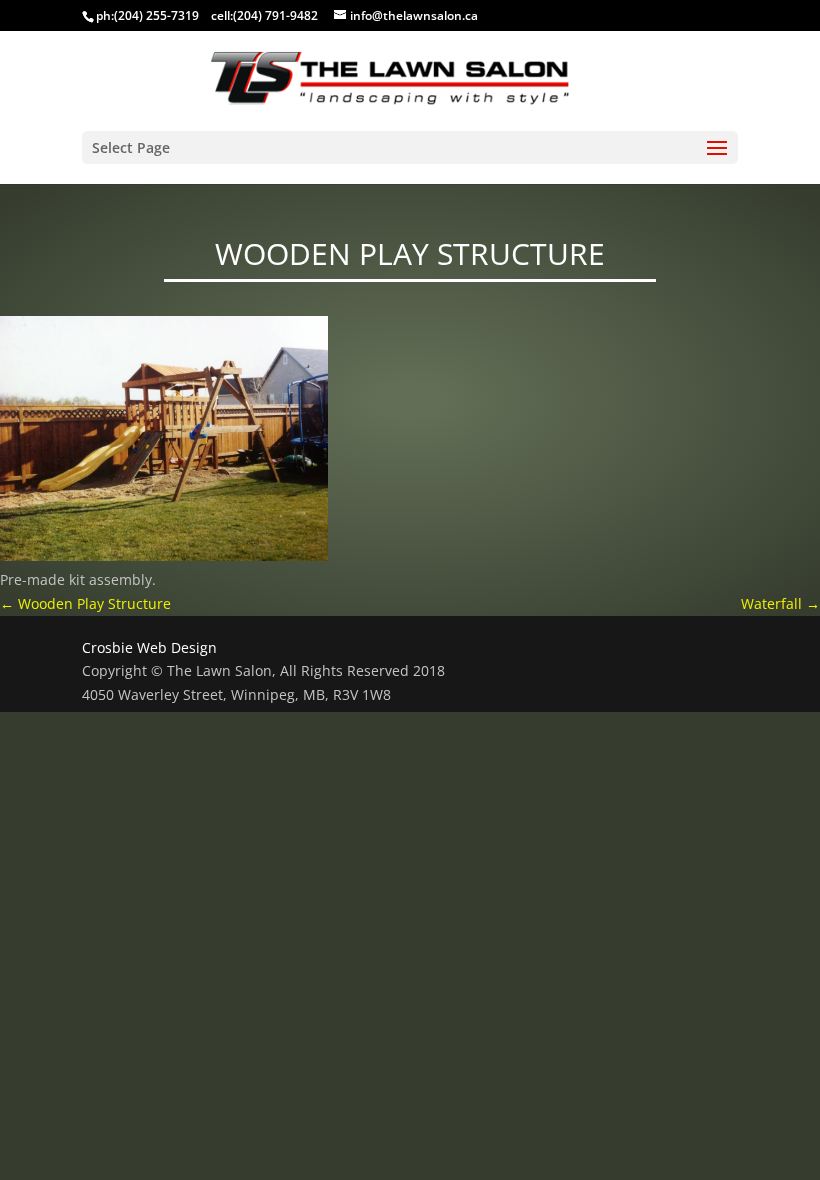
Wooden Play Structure (85, 603)
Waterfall (780, 603)
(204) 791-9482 (275, 15)
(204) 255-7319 (156, 15)
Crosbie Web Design (149, 647)
